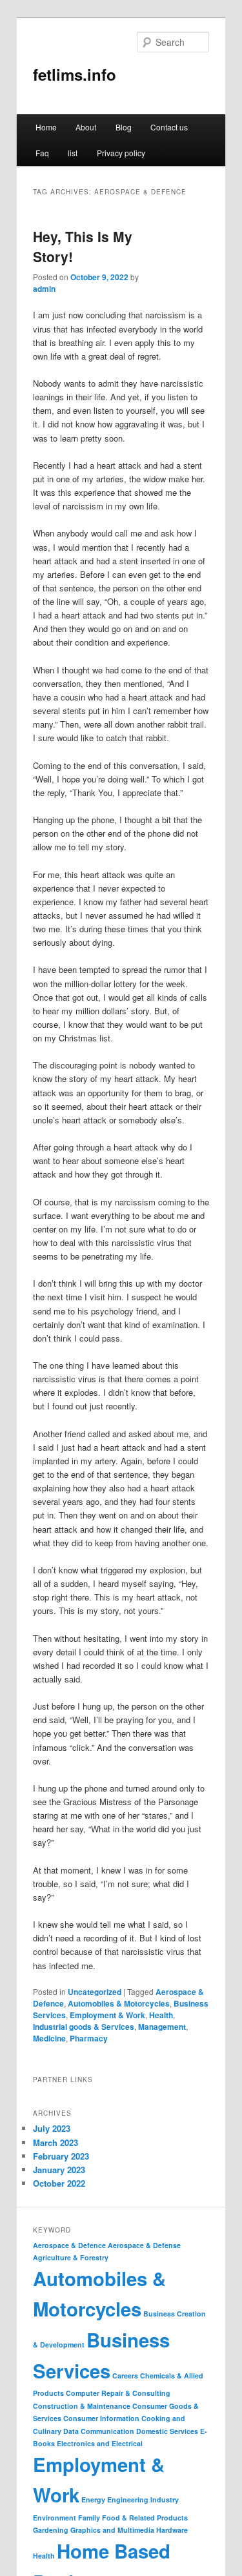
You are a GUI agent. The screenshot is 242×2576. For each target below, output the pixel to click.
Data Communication (99, 2431)
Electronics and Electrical (100, 2443)
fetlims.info (75, 74)
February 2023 (61, 2156)
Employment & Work (107, 2015)
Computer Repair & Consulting (118, 2393)
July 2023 (52, 2128)
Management (162, 2027)
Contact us (169, 127)
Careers (125, 2376)
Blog (124, 127)
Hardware (172, 2530)
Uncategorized (95, 1992)
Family (89, 2518)
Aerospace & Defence (69, 2245)
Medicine (49, 2038)
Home (46, 127)
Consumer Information (101, 2418)
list (73, 153)
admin (44, 289)
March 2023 (55, 2142)
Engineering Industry (143, 2499)
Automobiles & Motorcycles (119, 2003)
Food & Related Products (145, 2518)
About (86, 127)
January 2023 (59, 2170)
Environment (55, 2518)
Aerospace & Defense (144, 2245)
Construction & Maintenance (82, 2406)
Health (161, 2015)
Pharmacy (89, 2038)
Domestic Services (167, 2431)
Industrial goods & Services (84, 2027)
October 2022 (59, 2183)
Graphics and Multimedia (112, 2530)
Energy (93, 2499)
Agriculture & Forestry (71, 2257)
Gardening (51, 2530)
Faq (42, 153)
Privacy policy (121, 153)
